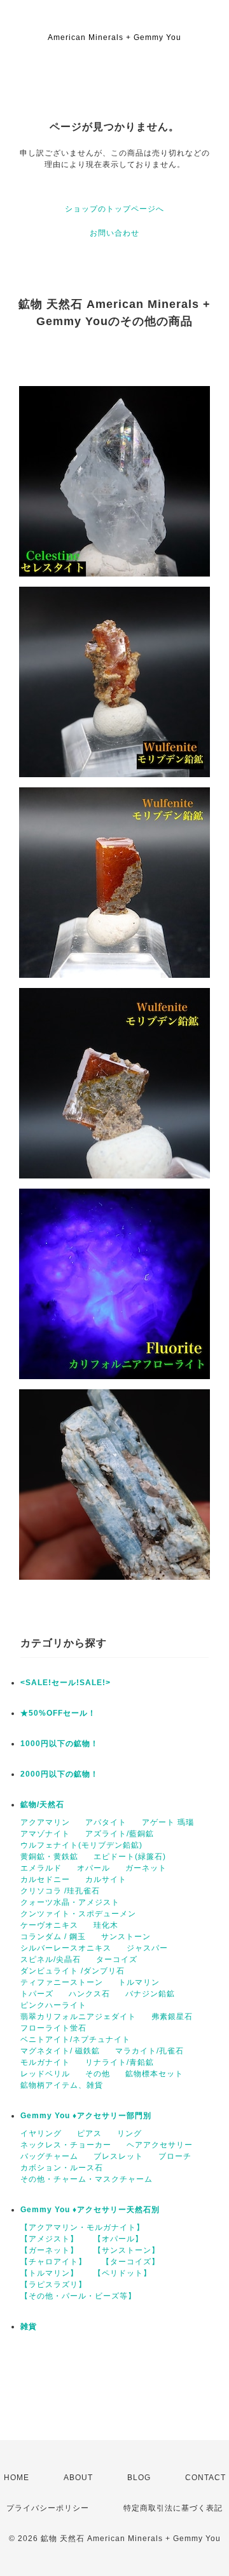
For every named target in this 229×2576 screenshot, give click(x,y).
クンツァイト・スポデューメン (78, 1914)
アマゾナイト (45, 1834)
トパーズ (37, 1994)
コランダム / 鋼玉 (53, 1937)
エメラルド (41, 1868)
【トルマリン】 (49, 2273)
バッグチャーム (49, 2156)
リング (129, 2133)
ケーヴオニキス (49, 1925)
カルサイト (106, 1879)
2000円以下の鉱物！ (59, 1774)
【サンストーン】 (127, 2250)
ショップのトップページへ (114, 209)
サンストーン (126, 1937)
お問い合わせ (114, 233)
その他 (98, 2074)
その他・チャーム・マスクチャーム (87, 2179)
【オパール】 (118, 2239)
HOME (17, 2478)
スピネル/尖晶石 (51, 1959)
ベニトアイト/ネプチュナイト (75, 2039)
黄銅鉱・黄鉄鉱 (49, 1857)
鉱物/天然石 (42, 1805)
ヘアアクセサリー (160, 2145)
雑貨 (29, 2326)
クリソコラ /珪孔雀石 (60, 1891)
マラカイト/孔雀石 (149, 2051)
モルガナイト (45, 2062)
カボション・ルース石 (62, 2168)
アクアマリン (45, 1822)
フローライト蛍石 (53, 2028)
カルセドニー (45, 1879)
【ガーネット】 (49, 2250)
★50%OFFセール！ (58, 1713)
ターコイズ (117, 1959)
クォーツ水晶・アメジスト (70, 1902)
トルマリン (139, 1982)
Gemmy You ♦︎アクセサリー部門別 (86, 2116)
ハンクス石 (89, 1994)
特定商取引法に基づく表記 (173, 2508)
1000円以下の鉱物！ (59, 1744)
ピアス (89, 2133)
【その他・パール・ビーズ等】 (78, 2296)
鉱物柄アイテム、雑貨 (62, 2085)
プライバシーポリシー (48, 2508)
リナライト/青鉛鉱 (120, 2062)
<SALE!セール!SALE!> (66, 1683)
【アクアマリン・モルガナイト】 (82, 2227)
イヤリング (41, 2133)
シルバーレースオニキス (66, 1948)
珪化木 (106, 1925)
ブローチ (175, 2156)
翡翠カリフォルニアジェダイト (78, 2017)
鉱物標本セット (154, 2074)
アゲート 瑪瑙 (168, 1822)
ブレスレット (118, 2156)
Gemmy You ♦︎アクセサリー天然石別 (90, 2210)
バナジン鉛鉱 (150, 1994)
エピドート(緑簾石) (130, 1857)
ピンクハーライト (53, 2005)
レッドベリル (45, 2074)
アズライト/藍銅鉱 (120, 1834)
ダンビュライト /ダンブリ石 (73, 1971)
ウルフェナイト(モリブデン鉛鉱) (81, 1845)
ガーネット (146, 1868)
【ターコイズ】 (131, 2262)
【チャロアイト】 (53, 2262)
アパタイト (106, 1822)
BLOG (139, 2478)
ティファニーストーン (62, 1982)
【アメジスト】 (49, 2239)
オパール (94, 1868)
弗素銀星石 (172, 2017)
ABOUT (78, 2478)
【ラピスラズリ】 (53, 2285)
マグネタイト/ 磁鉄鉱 (60, 2051)
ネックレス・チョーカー (66, 2145)
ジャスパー (147, 1948)
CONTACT (205, 2478)
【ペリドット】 (122, 2273)
